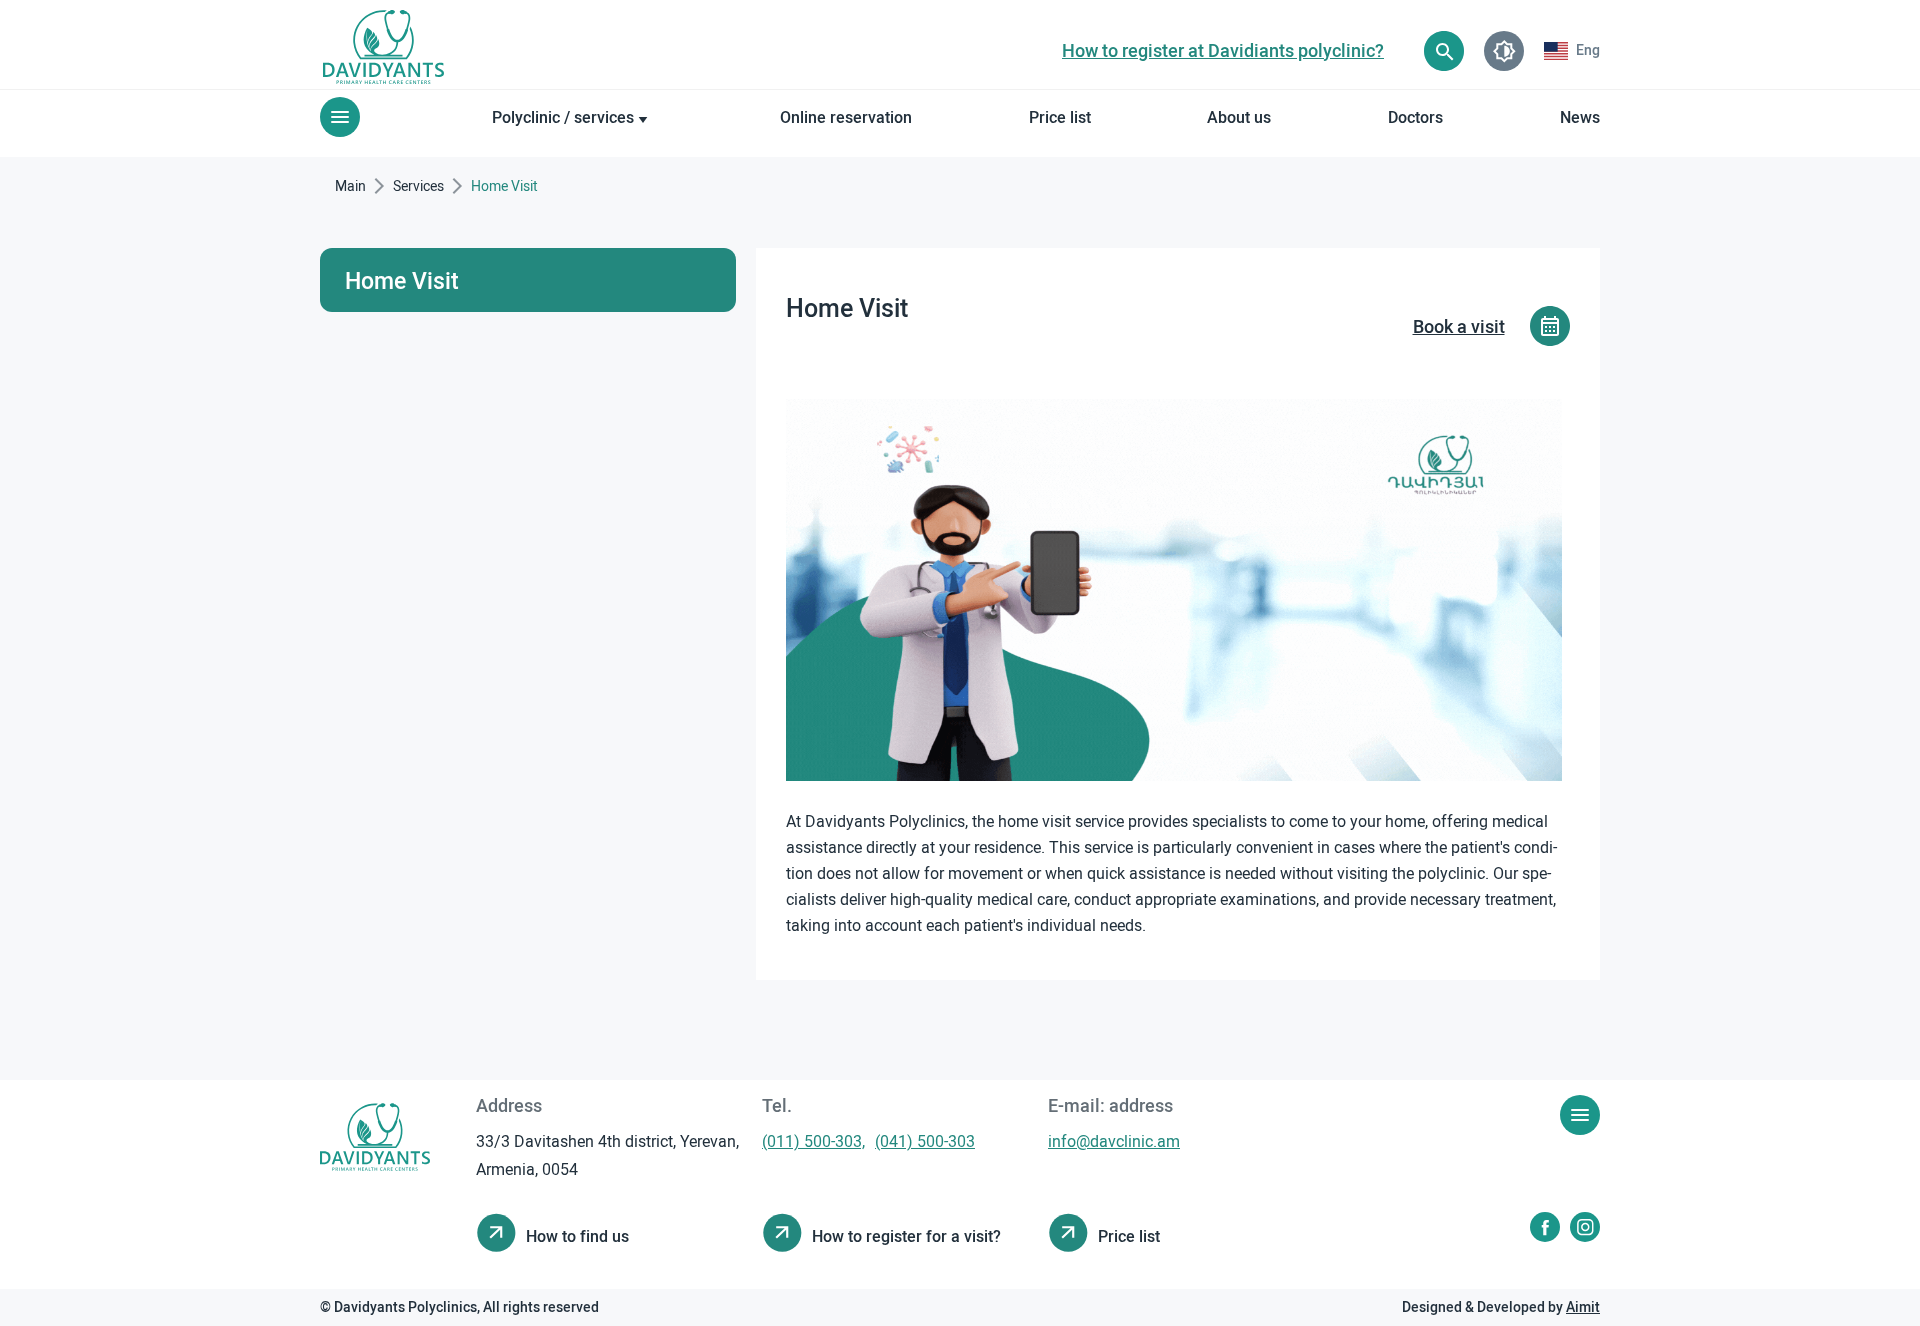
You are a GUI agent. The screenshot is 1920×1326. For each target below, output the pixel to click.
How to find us (577, 1235)
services (418, 185)
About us (1239, 116)
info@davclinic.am (1114, 1140)
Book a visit (1459, 326)
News (1580, 116)
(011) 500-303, (813, 1140)
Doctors (1415, 116)
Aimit (1583, 1307)
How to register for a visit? (906, 1235)
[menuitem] (1572, 51)
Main (350, 185)
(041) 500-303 (925, 1140)
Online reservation (846, 116)
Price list (1060, 116)
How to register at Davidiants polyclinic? (1223, 50)
